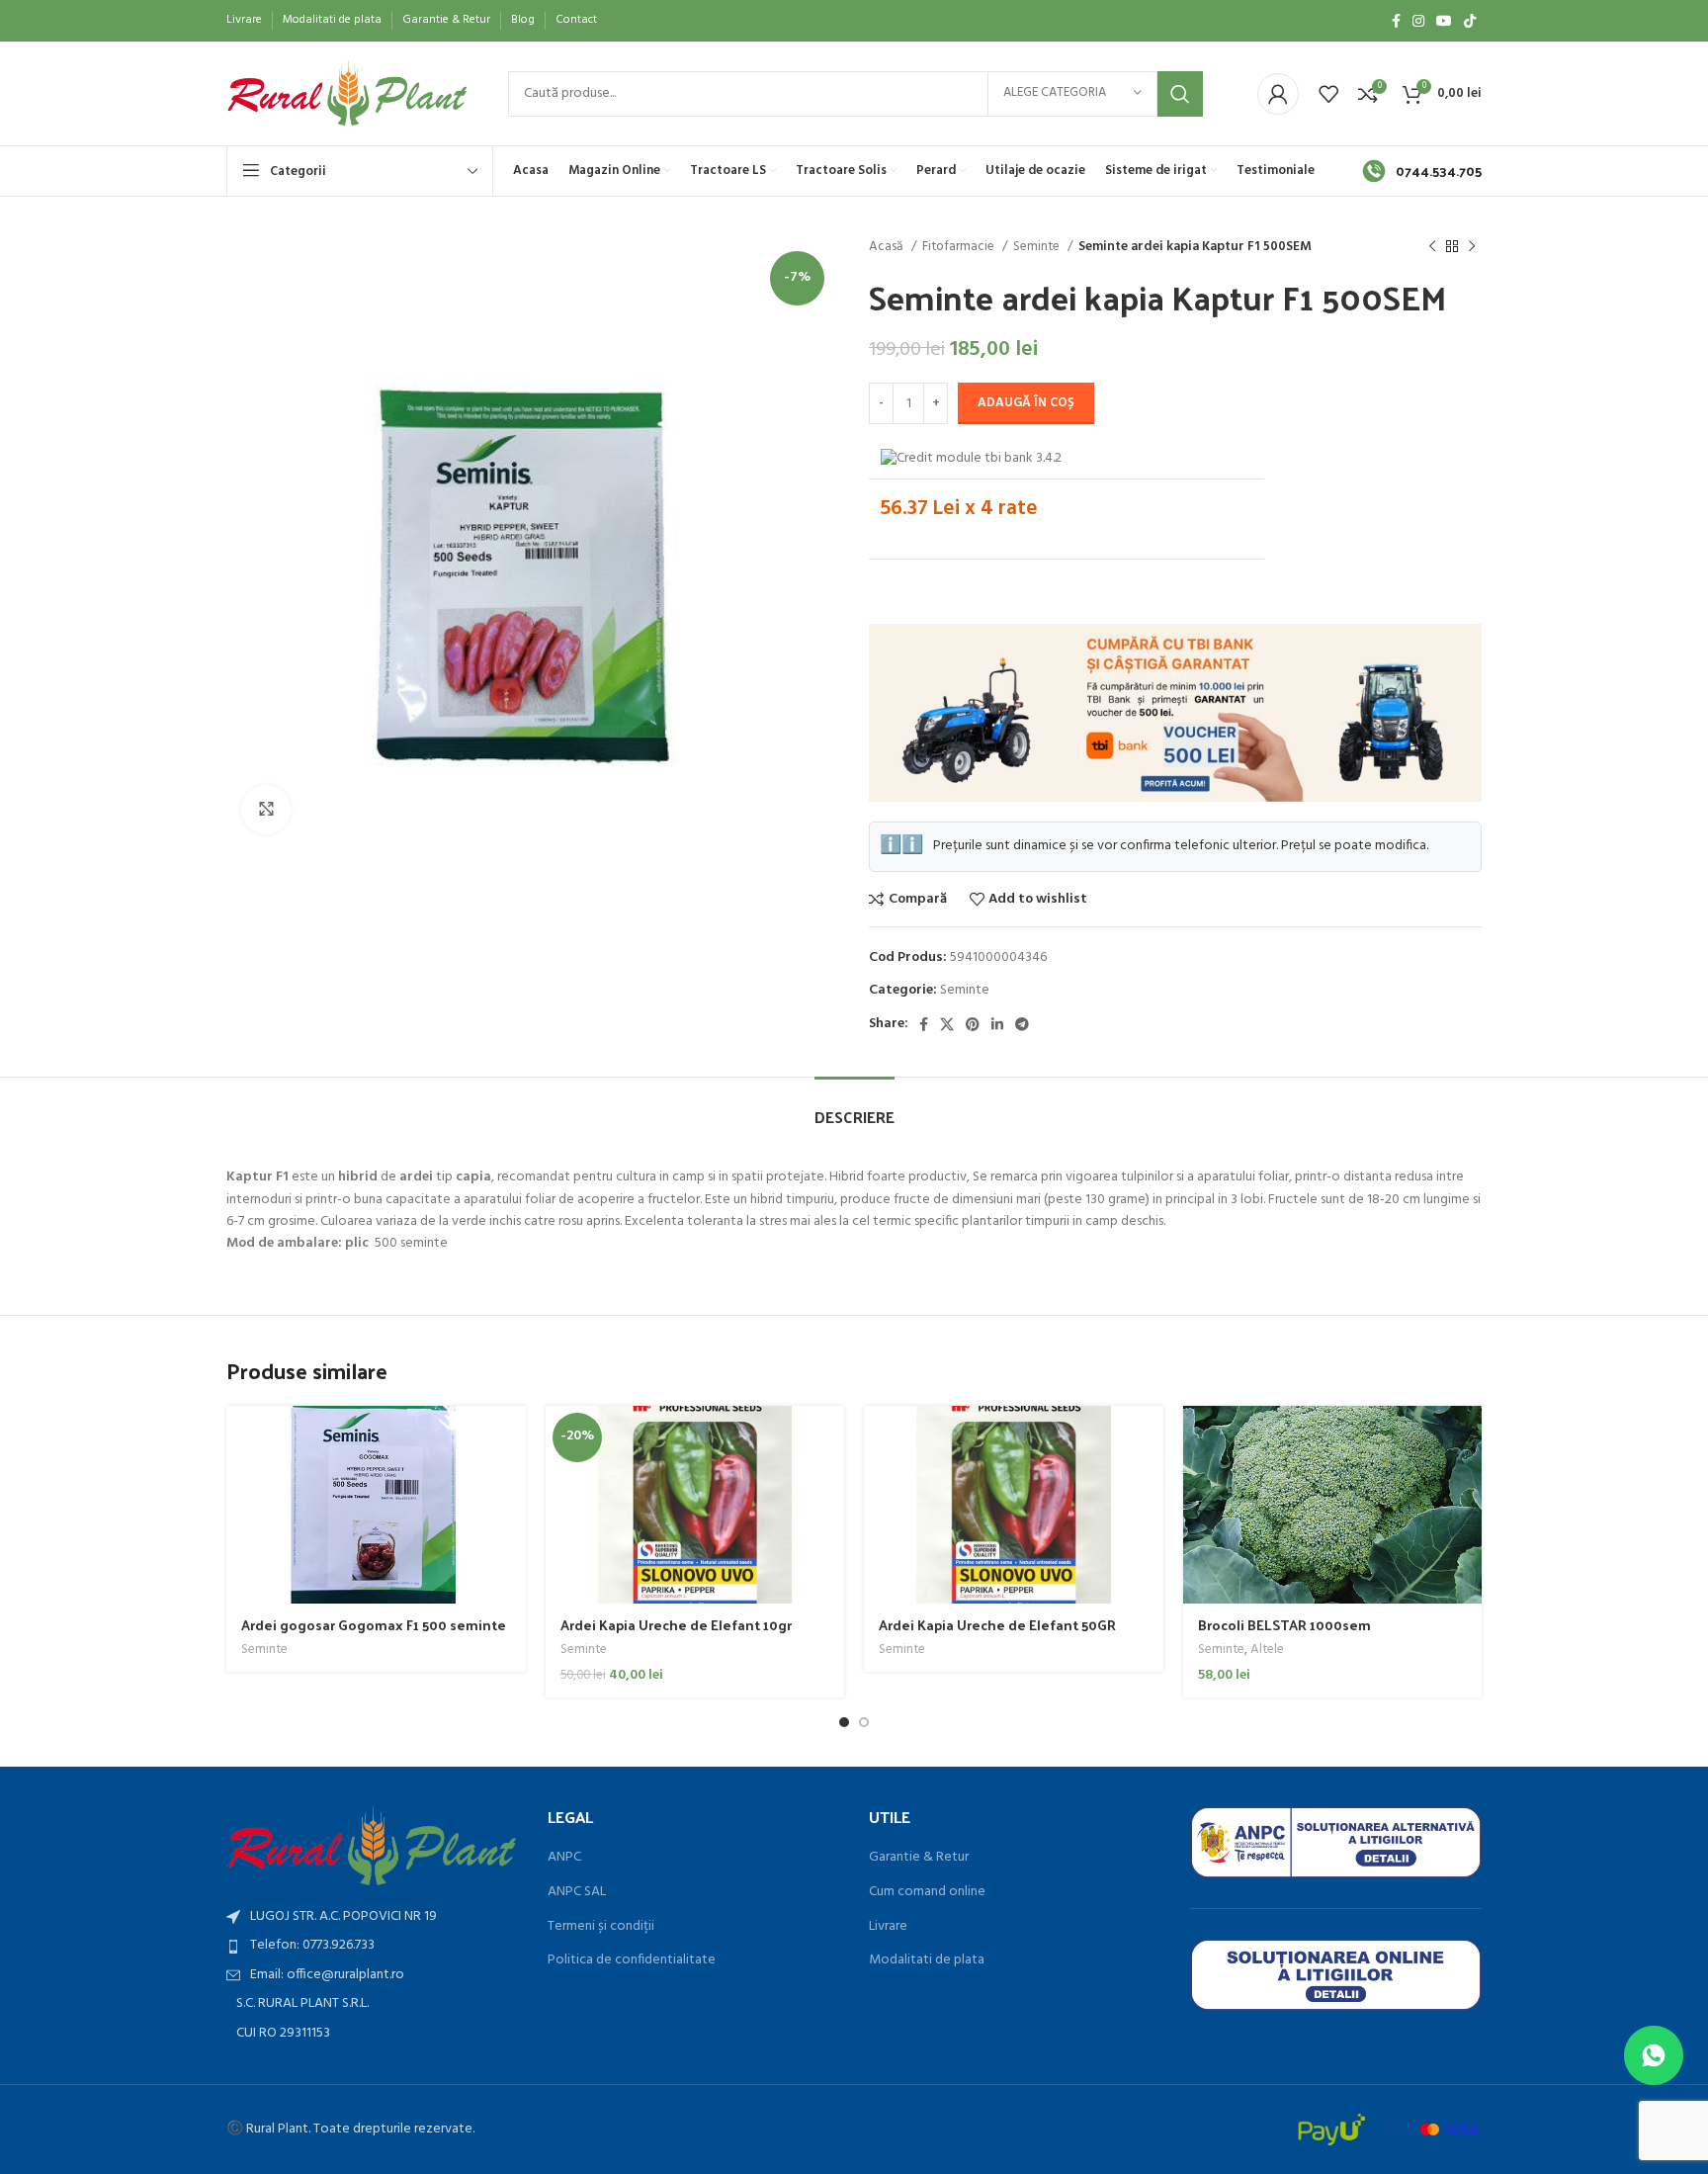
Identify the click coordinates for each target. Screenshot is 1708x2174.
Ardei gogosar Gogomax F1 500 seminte (374, 1625)
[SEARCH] (1180, 94)
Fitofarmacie (960, 247)
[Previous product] (1432, 247)
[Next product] (1472, 247)
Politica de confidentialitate (632, 1960)
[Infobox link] (1422, 171)
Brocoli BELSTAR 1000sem (1284, 1625)
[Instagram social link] (1418, 21)
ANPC (564, 1858)
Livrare (888, 1927)
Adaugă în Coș (1026, 403)
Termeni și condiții (601, 1927)
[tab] (854, 1107)
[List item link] (372, 1946)
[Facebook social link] (1396, 21)
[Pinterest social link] (973, 1024)
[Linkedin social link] (997, 1024)
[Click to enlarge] (266, 810)
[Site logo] (347, 93)
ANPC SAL (577, 1892)
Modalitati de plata (927, 1960)
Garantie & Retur (919, 1858)
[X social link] (947, 1024)
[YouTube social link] (1444, 21)
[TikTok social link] (1470, 21)
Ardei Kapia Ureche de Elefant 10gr (676, 1625)
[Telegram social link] (1022, 1024)
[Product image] (1333, 1505)
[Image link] (372, 1846)
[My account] (1278, 94)
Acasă (888, 247)
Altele (1267, 1651)
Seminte (1038, 247)
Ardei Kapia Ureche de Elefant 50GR (997, 1625)
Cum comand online (927, 1892)
